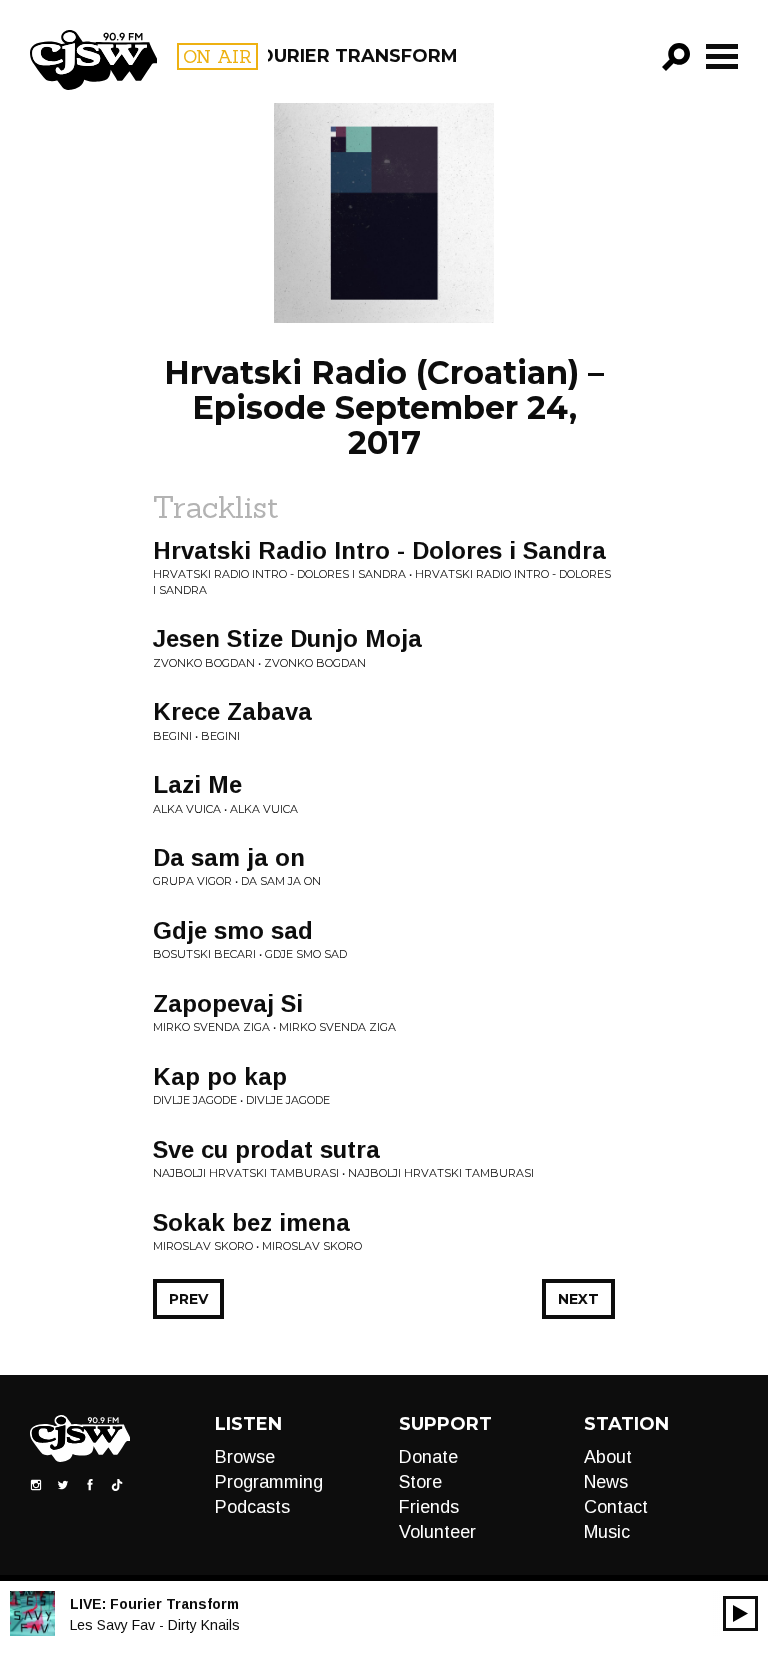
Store (420, 1482)
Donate (428, 1457)
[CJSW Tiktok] (117, 1484)
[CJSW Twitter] (63, 1484)
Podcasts (252, 1507)
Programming (269, 1482)
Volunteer (437, 1532)
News (606, 1482)
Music (607, 1532)
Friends (429, 1507)
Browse (245, 1457)
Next (578, 1299)
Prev (188, 1299)
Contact (616, 1507)
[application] (740, 1613)
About (608, 1457)
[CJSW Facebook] (90, 1484)
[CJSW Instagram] (36, 1484)
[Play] (740, 1613)
